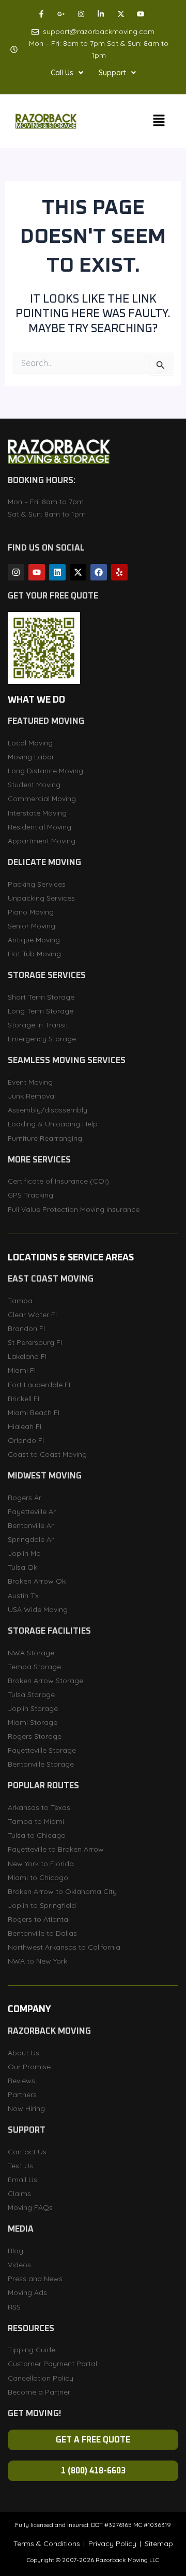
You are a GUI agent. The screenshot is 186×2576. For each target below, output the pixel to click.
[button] (67, 73)
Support (112, 73)
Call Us (62, 73)
